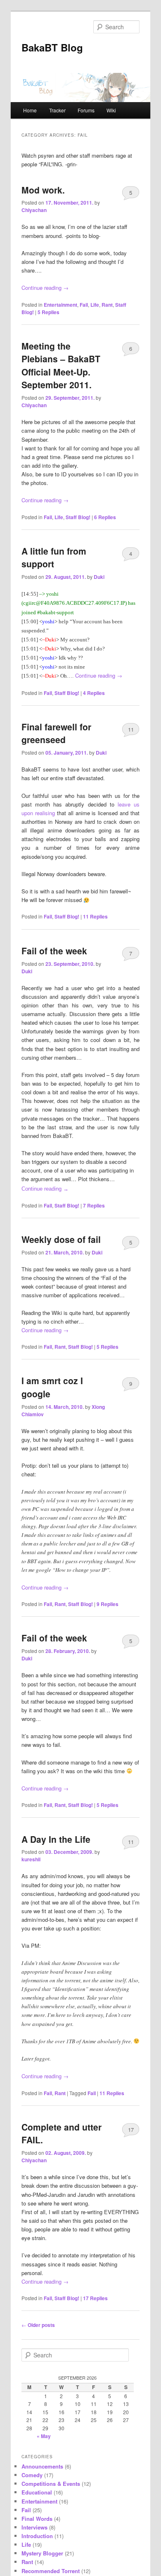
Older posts (38, 2325)
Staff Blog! (78, 517)
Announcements (42, 2466)
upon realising (38, 813)
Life (95, 305)
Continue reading (45, 288)
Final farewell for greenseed (56, 733)
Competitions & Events (51, 2484)
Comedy (32, 2475)
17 (131, 2130)
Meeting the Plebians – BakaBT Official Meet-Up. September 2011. (61, 365)
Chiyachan (34, 210)
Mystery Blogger (42, 2553)
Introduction (37, 2536)
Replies (49, 312)
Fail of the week (54, 951)
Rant (107, 305)
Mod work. (43, 190)
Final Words (37, 2519)
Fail (84, 305)
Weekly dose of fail (61, 1239)
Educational (37, 2492)
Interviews (34, 2527)
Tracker (57, 110)
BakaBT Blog (52, 47)
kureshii (31, 1859)
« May (44, 2436)
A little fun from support (54, 557)
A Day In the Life (56, 1839)
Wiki (111, 110)
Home (30, 110)
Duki (99, 577)
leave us (129, 804)
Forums (86, 110)
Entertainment (60, 305)
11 (131, 729)
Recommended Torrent (51, 2571)
